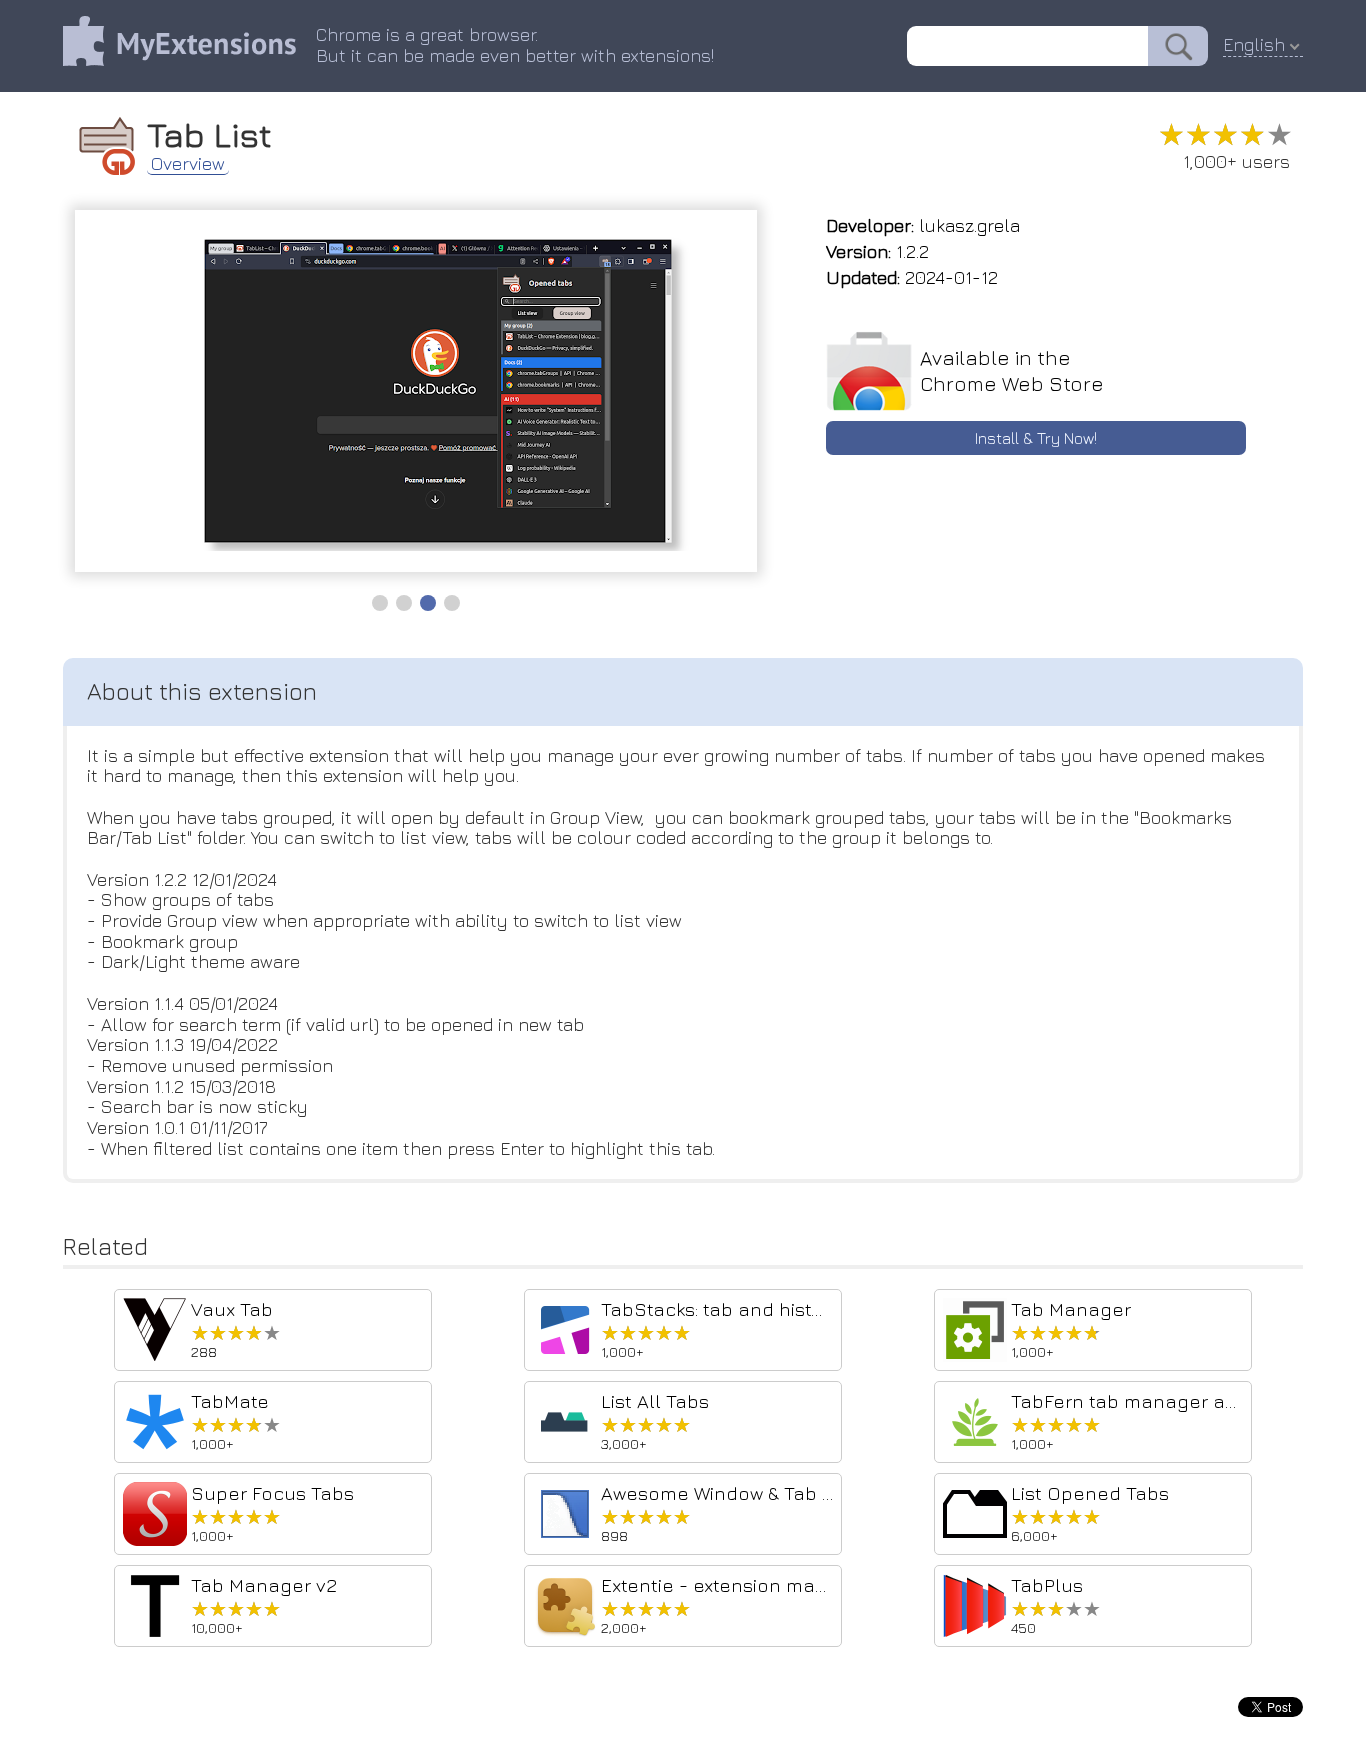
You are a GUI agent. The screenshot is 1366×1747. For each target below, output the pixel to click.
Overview (188, 164)
